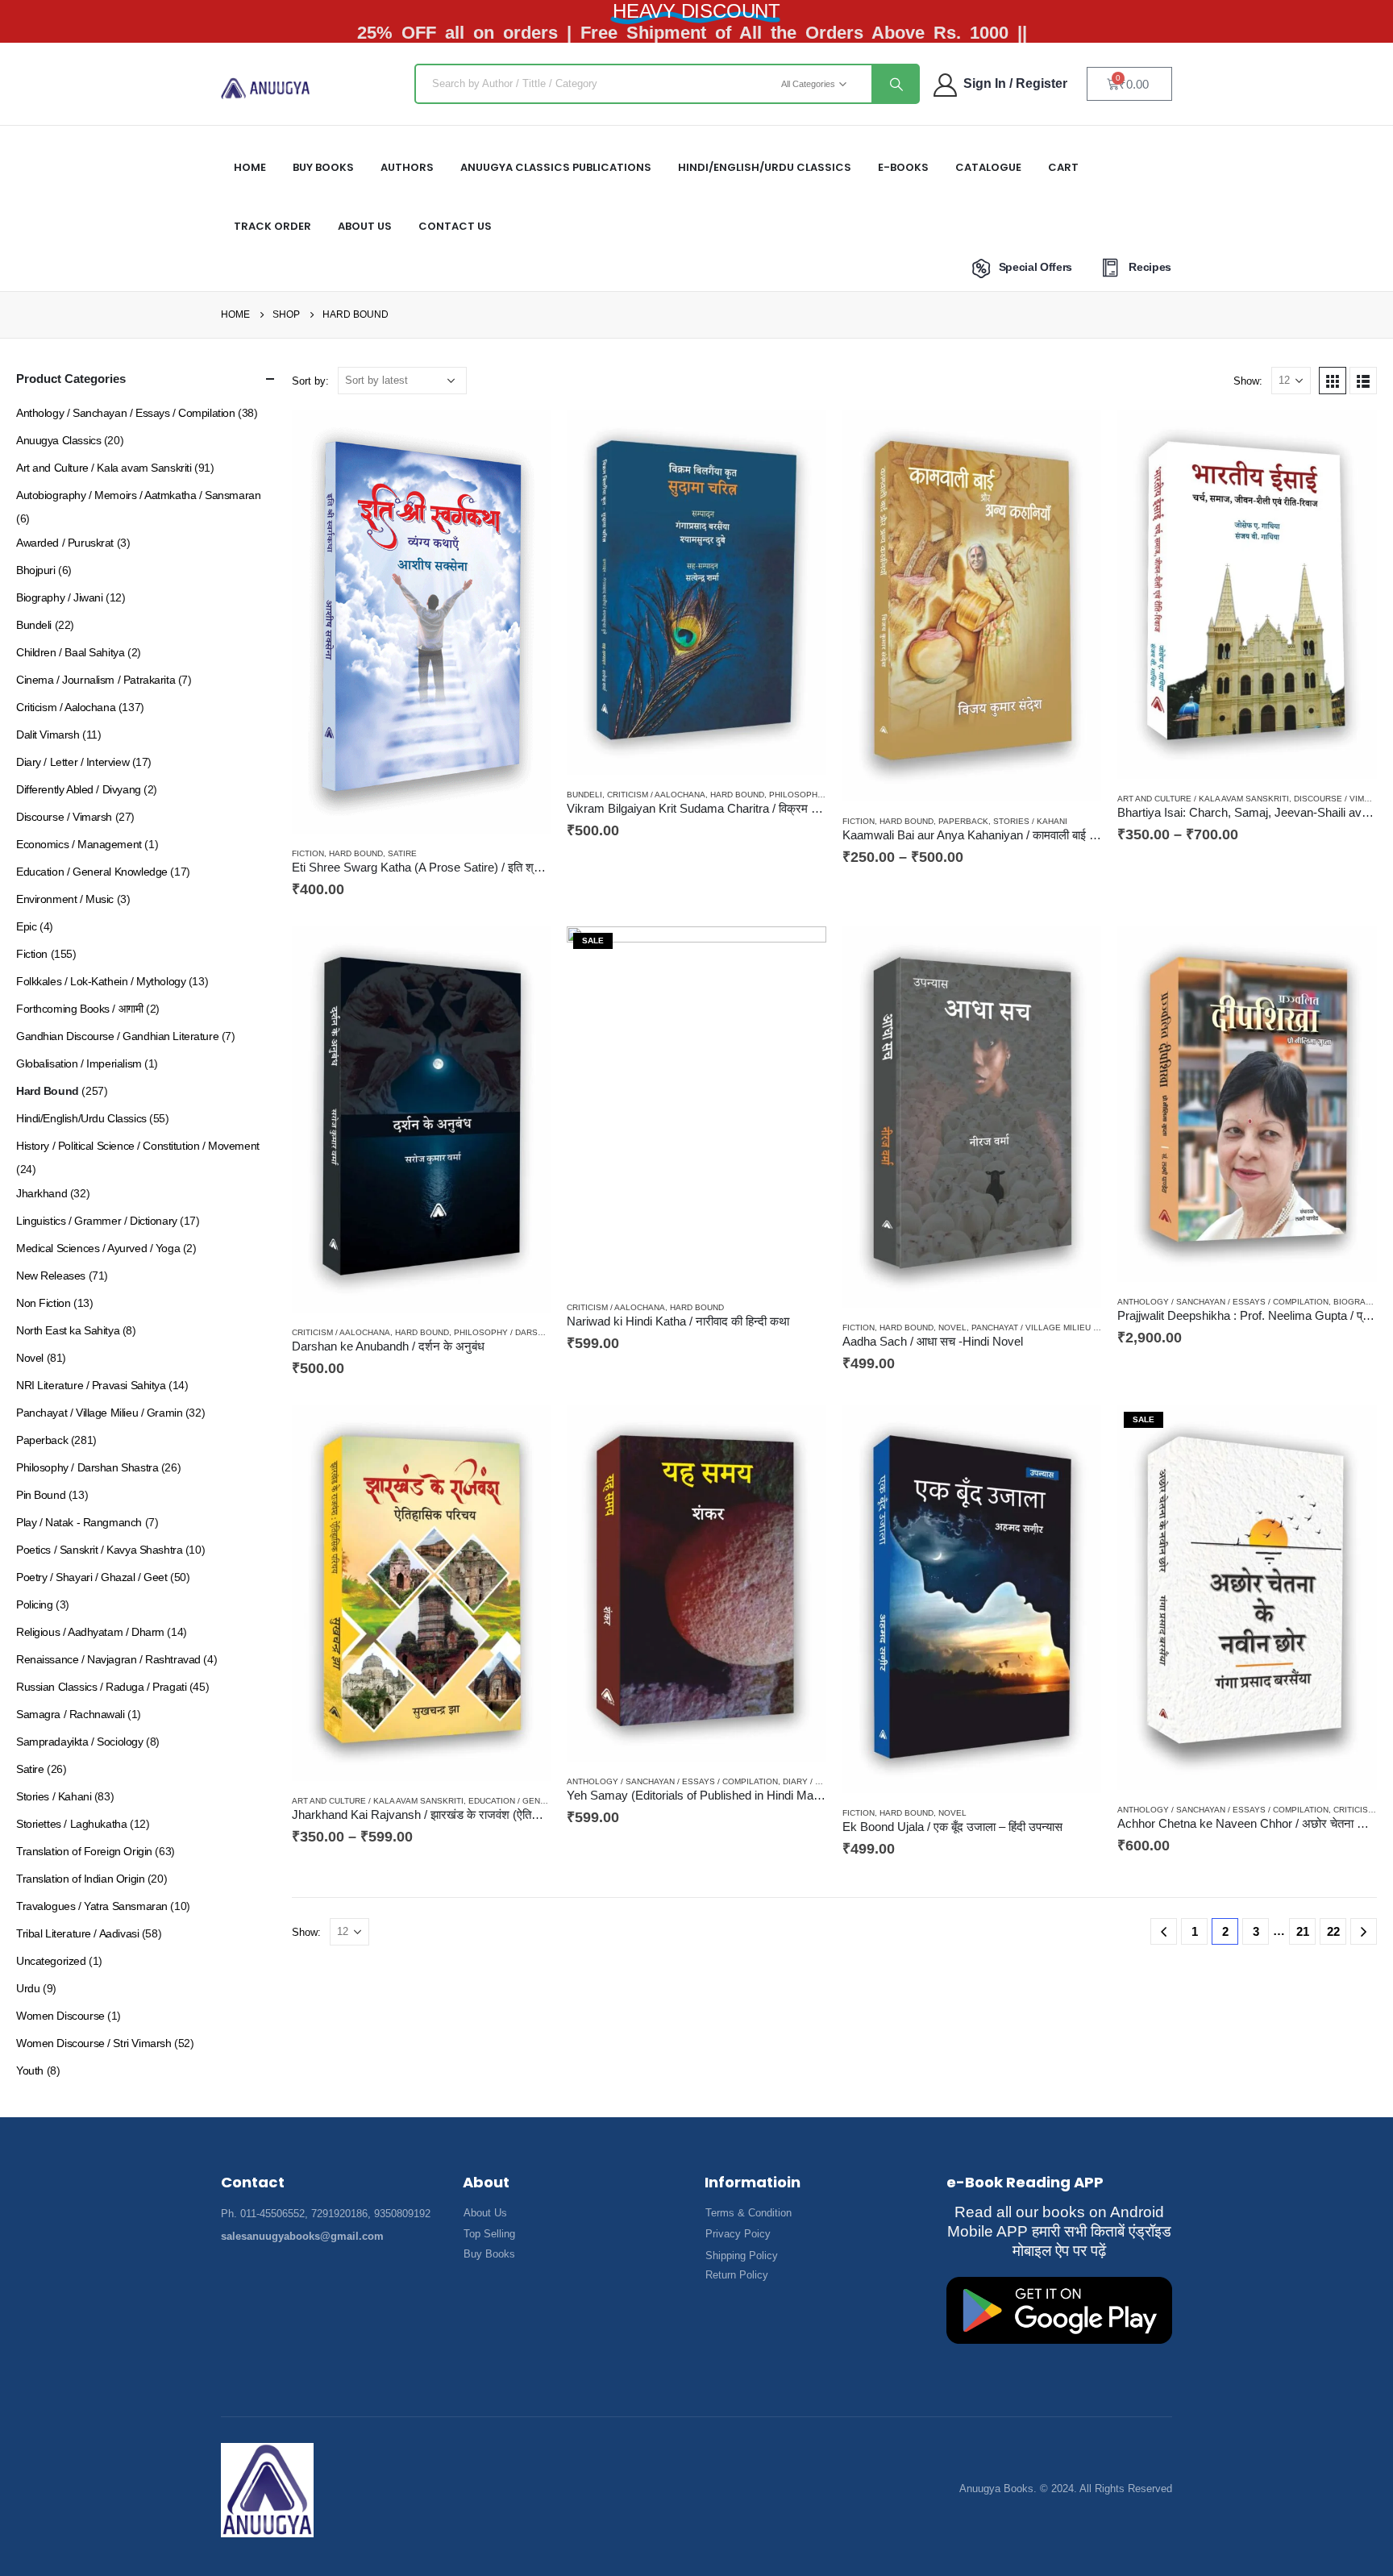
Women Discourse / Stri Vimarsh (94, 2043)
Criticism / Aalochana (656, 795)
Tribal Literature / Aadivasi (77, 1933)
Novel (952, 1328)
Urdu (28, 1988)
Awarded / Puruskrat (65, 543)
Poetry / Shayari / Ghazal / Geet (92, 1577)
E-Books (903, 167)
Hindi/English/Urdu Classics (81, 1118)
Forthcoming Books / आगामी (79, 1009)
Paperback (963, 821)
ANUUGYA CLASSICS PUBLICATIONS (556, 167)
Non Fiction (43, 1303)
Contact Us (455, 226)
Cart (1063, 167)
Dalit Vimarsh (48, 735)
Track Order (272, 226)
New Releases (51, 1276)
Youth (30, 2070)
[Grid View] (1333, 381)
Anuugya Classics (58, 440)
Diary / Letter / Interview (73, 762)
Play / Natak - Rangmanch (79, 1522)
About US (365, 226)
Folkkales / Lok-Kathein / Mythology (101, 981)
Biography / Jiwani (59, 597)
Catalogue (988, 167)
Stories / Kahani (1030, 821)
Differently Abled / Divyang (79, 789)
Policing (35, 1604)
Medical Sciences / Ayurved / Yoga (98, 1248)
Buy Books (323, 167)
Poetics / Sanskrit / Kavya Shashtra (99, 1550)
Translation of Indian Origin (80, 1879)
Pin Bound (41, 1495)
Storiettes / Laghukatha (71, 1824)
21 (1303, 1931)
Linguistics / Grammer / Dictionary (97, 1221)
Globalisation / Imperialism (79, 1063)
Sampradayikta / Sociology (80, 1742)
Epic (26, 926)
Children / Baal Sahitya (70, 652)
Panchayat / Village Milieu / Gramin (1051, 1328)
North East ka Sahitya (68, 1330)
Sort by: (310, 381)
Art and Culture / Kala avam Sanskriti (1203, 799)
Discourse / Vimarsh (1340, 799)
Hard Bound (356, 853)
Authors (407, 167)
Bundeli (584, 795)
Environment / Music (65, 899)
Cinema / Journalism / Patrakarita (96, 680)
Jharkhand (42, 1193)
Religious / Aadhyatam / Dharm (90, 1632)
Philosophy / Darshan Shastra (525, 1332)
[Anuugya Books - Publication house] (266, 88)
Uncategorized (51, 1961)
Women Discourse (60, 2016)
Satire (402, 853)
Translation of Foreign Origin (84, 1851)
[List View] (1363, 381)
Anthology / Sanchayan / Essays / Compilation (1223, 1302)
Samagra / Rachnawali (71, 1714)
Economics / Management (79, 844)
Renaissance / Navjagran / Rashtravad (108, 1659)
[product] (422, 622)
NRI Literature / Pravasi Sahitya (91, 1385)
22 (1333, 1931)
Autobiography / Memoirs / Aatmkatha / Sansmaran (138, 495)
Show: (1248, 381)
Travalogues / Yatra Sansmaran (92, 1906)
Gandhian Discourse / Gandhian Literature (117, 1036)
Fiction (308, 853)
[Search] (895, 84)
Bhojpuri (36, 570)
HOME (250, 167)
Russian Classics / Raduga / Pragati (101, 1687)
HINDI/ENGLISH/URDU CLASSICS (765, 167)
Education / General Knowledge (543, 1801)
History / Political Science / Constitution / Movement (138, 1146)
